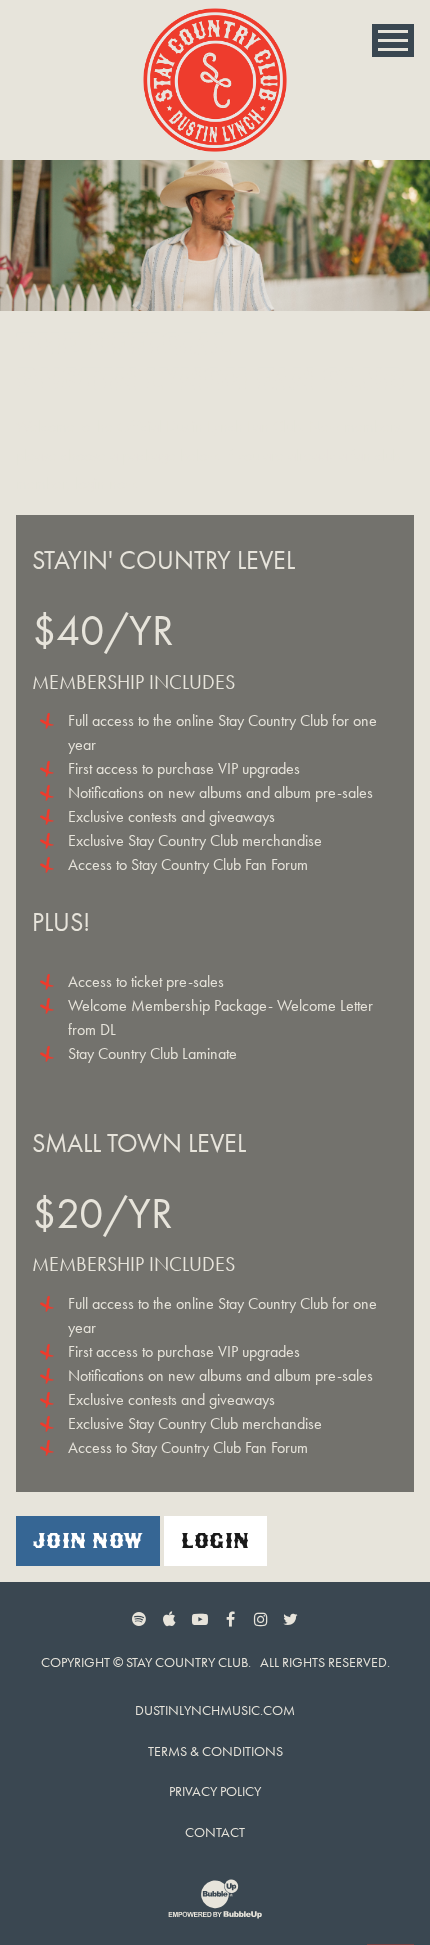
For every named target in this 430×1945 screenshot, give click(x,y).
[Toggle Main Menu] (393, 40)
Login (215, 1540)
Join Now (88, 1540)
